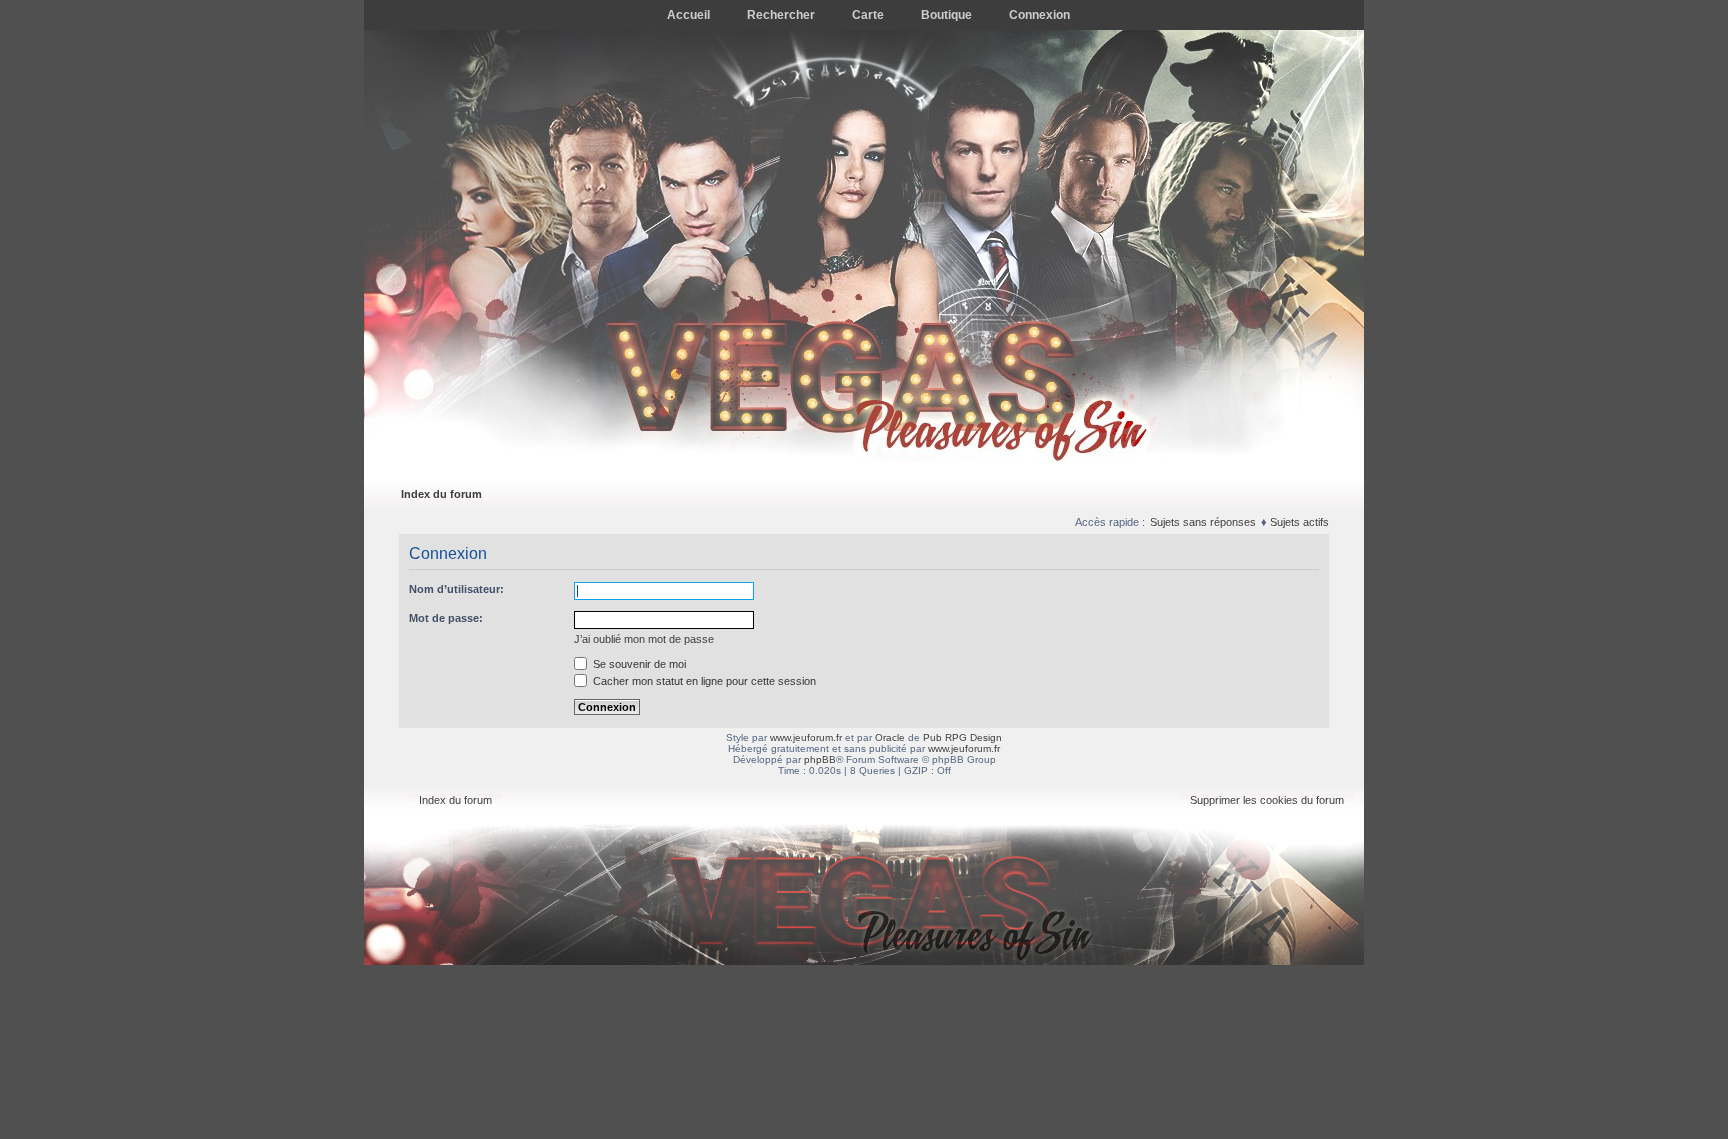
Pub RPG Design (962, 737)
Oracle (890, 737)
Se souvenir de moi (638, 664)
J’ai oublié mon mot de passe (644, 639)
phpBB (820, 759)
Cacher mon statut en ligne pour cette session (703, 681)
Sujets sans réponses (1203, 522)
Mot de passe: (446, 618)
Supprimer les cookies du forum (1267, 800)
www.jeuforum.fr (806, 737)
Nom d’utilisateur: (456, 589)
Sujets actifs (1299, 522)
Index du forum (441, 494)
